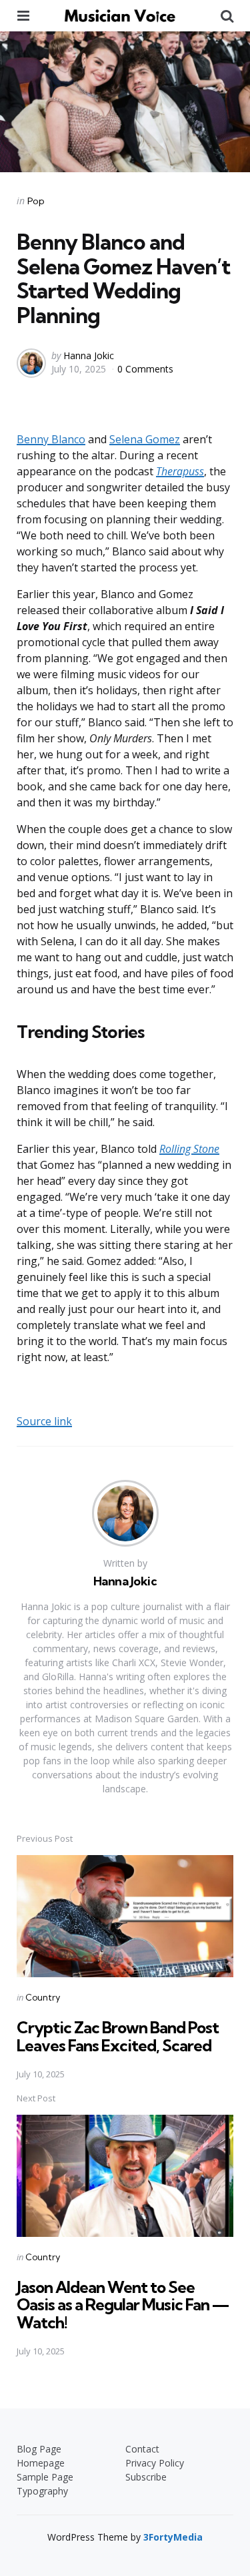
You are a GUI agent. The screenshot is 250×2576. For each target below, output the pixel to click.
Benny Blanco (51, 439)
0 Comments (145, 369)
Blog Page (39, 2449)
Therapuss (180, 471)
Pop (36, 201)
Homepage (41, 2463)
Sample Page (45, 2477)
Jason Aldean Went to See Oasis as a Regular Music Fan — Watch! (123, 2305)
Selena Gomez (145, 439)
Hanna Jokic (89, 355)
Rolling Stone (189, 1149)
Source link (44, 1421)
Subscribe (146, 2477)
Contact (142, 2449)
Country (43, 1997)
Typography (42, 2491)
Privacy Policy (155, 2463)
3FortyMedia (173, 2537)
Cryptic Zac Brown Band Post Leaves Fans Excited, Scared (118, 2036)
